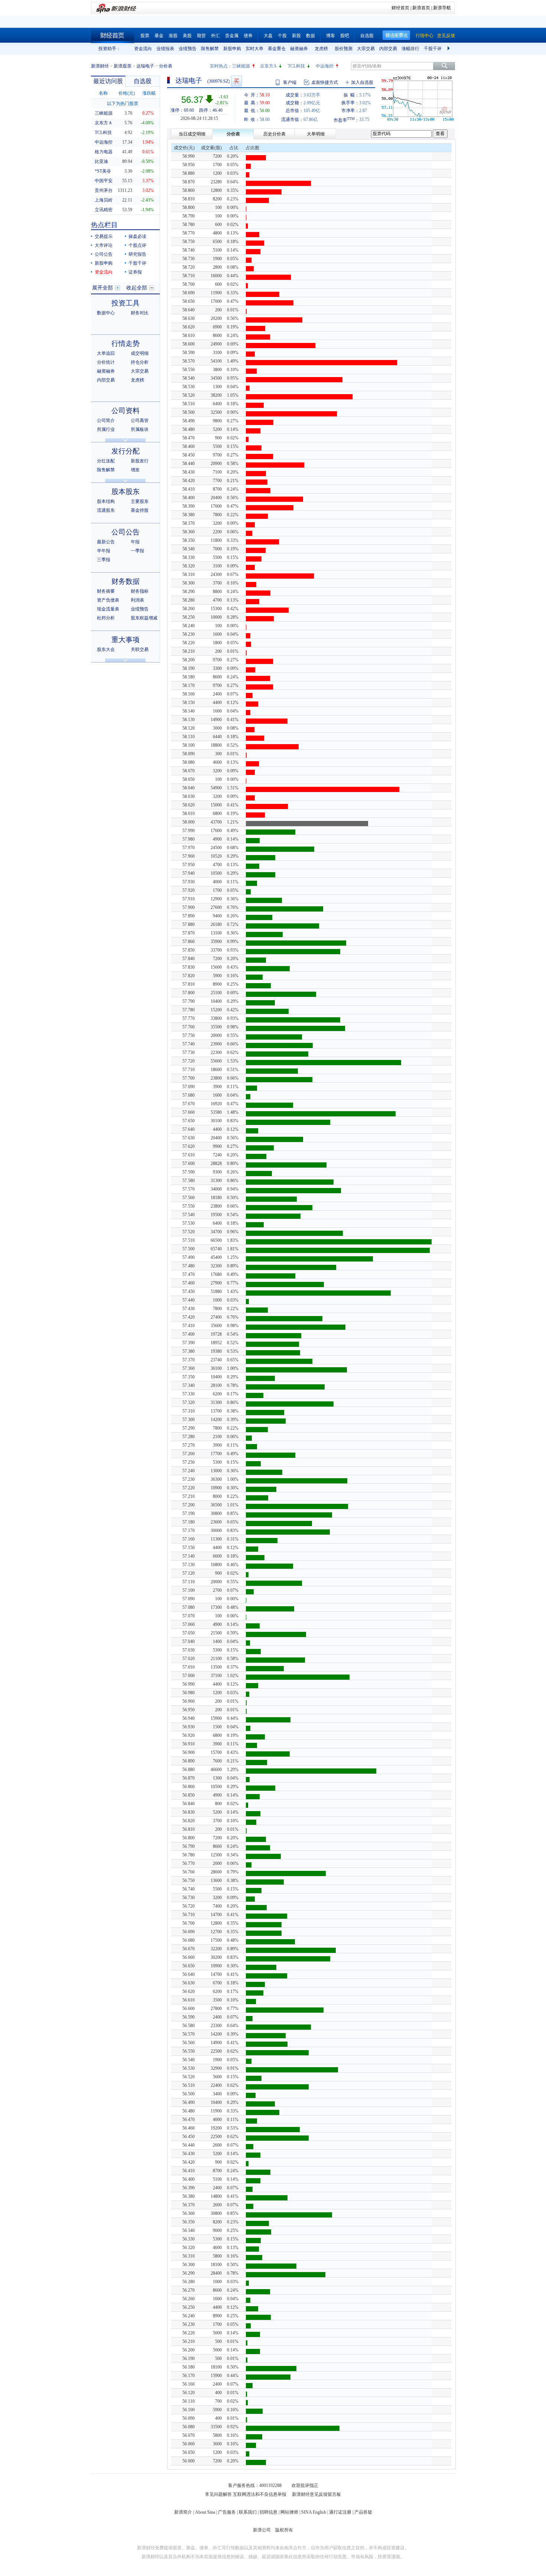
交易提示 (104, 236)
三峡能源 (241, 66)
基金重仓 (277, 49)
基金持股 (140, 510)
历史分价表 (274, 134)
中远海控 (325, 66)
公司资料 (126, 411)
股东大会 (106, 649)
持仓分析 (140, 362)
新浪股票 (123, 66)
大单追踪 (106, 353)
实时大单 (254, 49)
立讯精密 (104, 210)
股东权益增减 (144, 618)
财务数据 (126, 581)
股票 (145, 36)
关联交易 (140, 649)
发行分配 (126, 451)
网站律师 (289, 2512)
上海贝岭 (104, 200)
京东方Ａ (104, 123)
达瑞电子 (145, 66)
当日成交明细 (192, 134)
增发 (135, 470)
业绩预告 (188, 49)
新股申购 (232, 49)
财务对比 (140, 313)
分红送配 (106, 461)
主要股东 (140, 501)
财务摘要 (106, 591)
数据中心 (106, 313)
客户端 (290, 82)
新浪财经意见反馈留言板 (316, 2494)
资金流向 (143, 49)
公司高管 (140, 420)
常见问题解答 (218, 2494)
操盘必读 (137, 236)
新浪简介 (183, 2512)
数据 (311, 36)
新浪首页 (421, 8)
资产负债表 (108, 600)
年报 (135, 542)
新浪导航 (442, 8)
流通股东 (106, 510)
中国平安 (104, 181)
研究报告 (137, 254)
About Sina (205, 2512)
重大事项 (126, 640)
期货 (201, 36)
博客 (331, 36)
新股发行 (140, 461)
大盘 (268, 36)
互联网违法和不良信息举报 (260, 2494)
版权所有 (284, 2530)
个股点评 (137, 245)
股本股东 (126, 492)
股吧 (345, 36)
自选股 (367, 36)
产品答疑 (363, 2512)
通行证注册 (340, 2512)
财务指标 (140, 591)
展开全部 (103, 288)
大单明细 (316, 134)
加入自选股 (362, 82)
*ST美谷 (103, 171)
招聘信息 (269, 2512)
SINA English (314, 2512)
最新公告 (106, 542)
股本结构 (106, 501)
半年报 (104, 551)
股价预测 (344, 49)
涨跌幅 (149, 93)
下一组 (449, 49)
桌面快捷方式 (325, 82)
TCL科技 (296, 66)
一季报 (137, 551)
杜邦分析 (106, 618)
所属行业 (106, 429)
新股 (296, 36)
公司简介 (106, 420)
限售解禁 (210, 49)
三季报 (104, 560)
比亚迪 (101, 161)
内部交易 (388, 49)
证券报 (135, 272)
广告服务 (227, 2512)
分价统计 (106, 362)
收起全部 (137, 288)
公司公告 (104, 254)
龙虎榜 (321, 49)
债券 (248, 36)
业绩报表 (165, 49)
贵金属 (232, 36)
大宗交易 (366, 49)
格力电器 (104, 152)
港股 (173, 36)
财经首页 (400, 8)
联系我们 (248, 2512)
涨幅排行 (410, 49)
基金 (159, 36)
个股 (282, 36)
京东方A (268, 66)
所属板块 (140, 429)
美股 (187, 36)
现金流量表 (108, 609)
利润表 (137, 600)
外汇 (215, 36)
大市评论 (104, 245)
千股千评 (433, 49)
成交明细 (140, 353)
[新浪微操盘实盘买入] (236, 81)
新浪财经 (100, 66)
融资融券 (299, 49)
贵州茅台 (104, 190)
